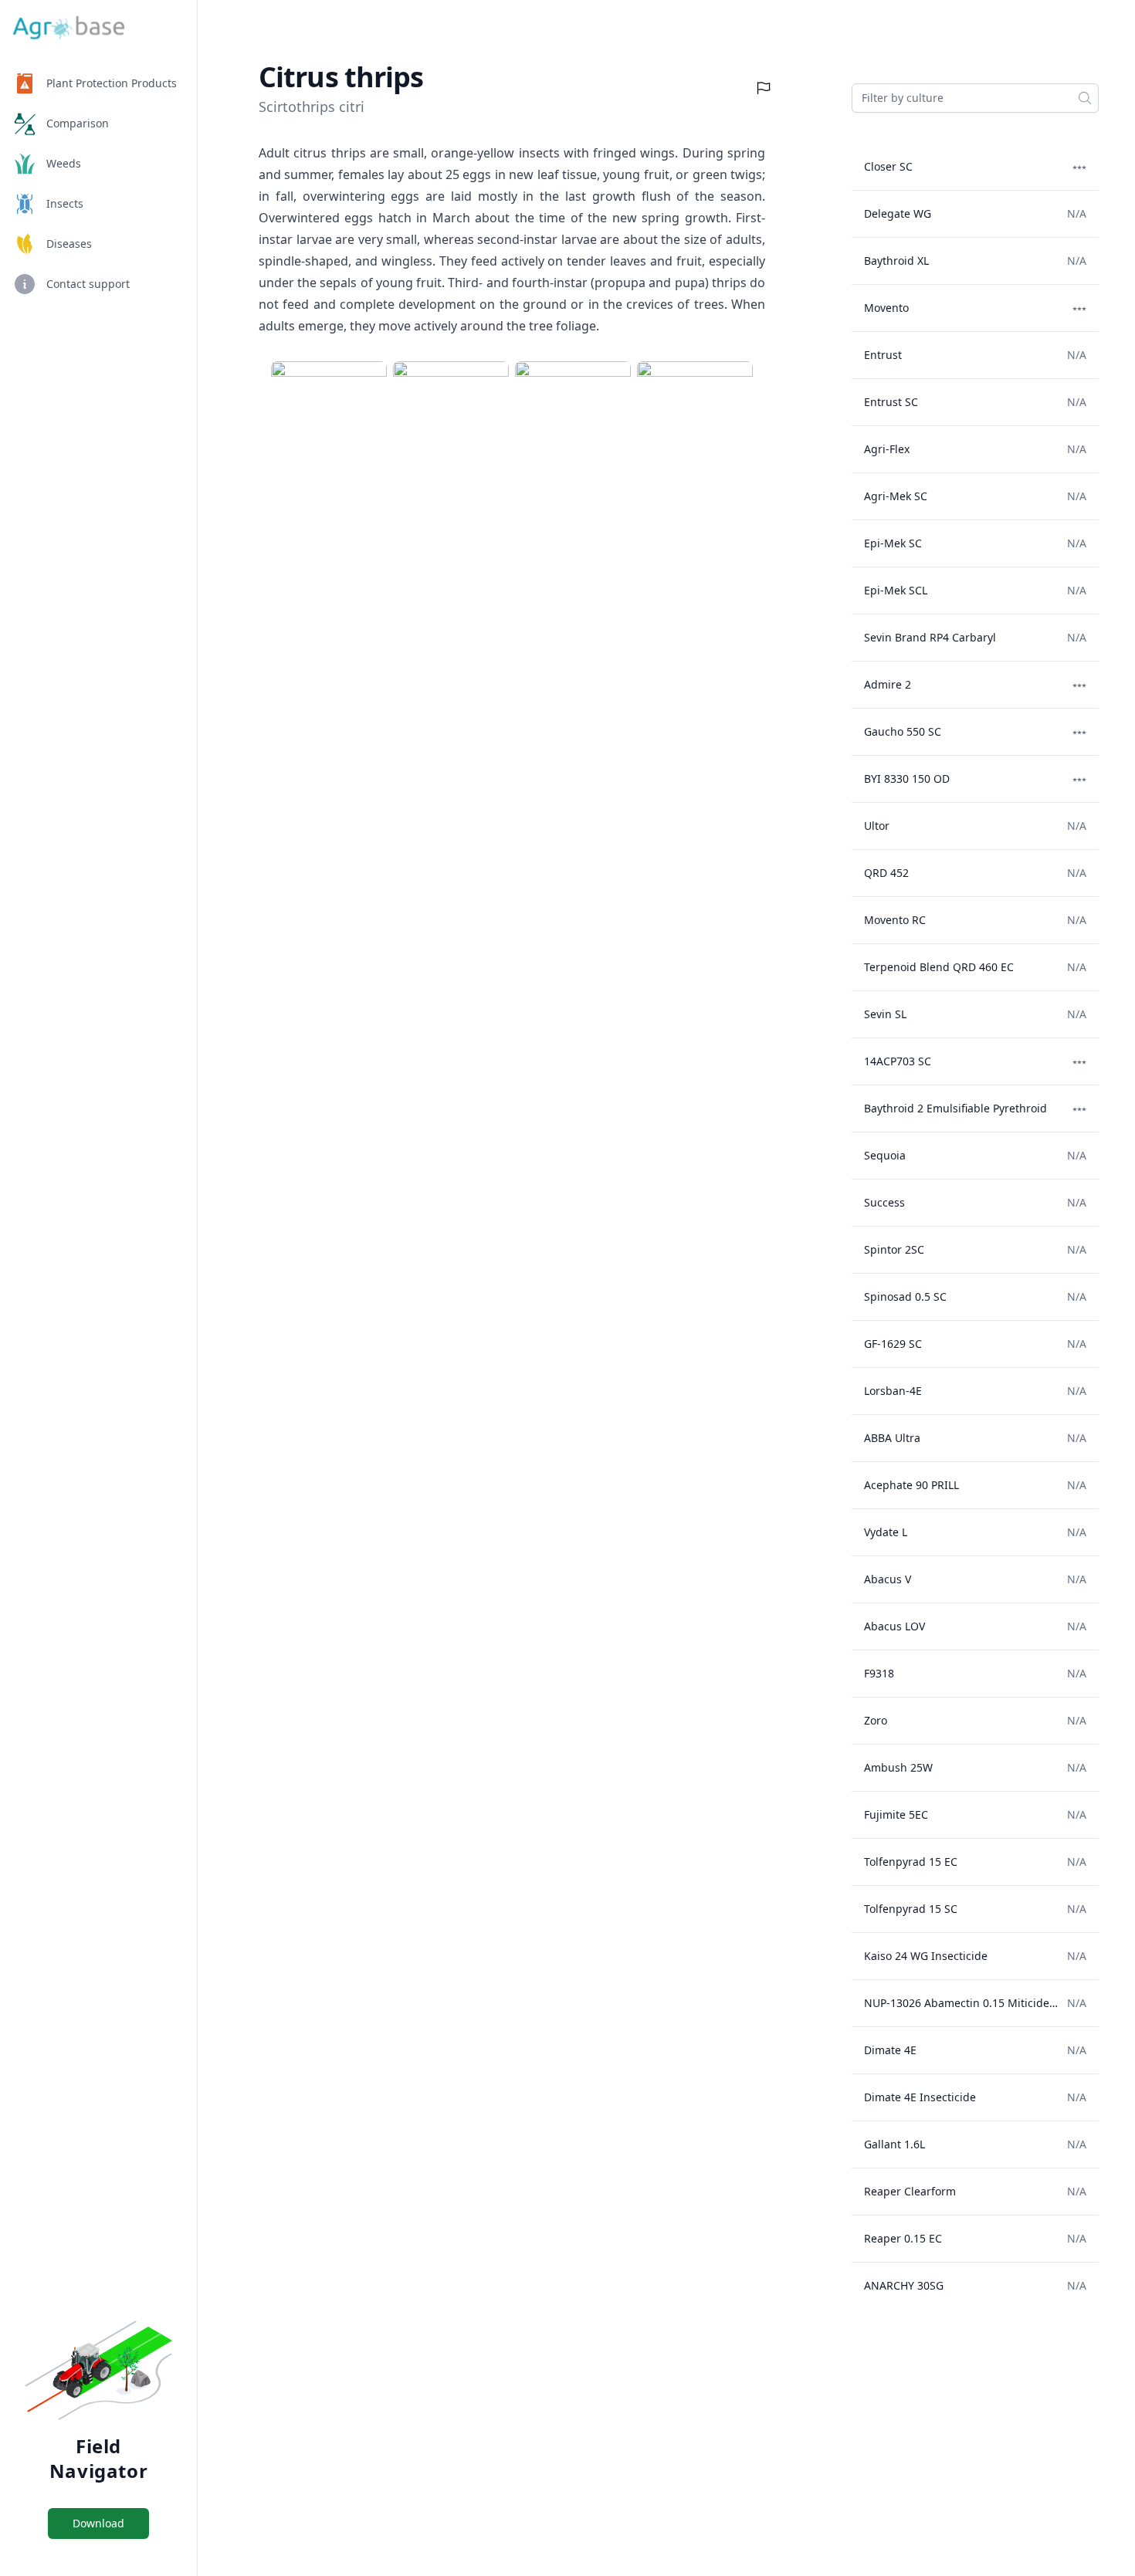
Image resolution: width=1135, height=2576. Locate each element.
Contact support (88, 284)
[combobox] (975, 98)
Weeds (64, 163)
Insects (65, 203)
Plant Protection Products (112, 83)
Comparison (78, 123)
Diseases (69, 244)
